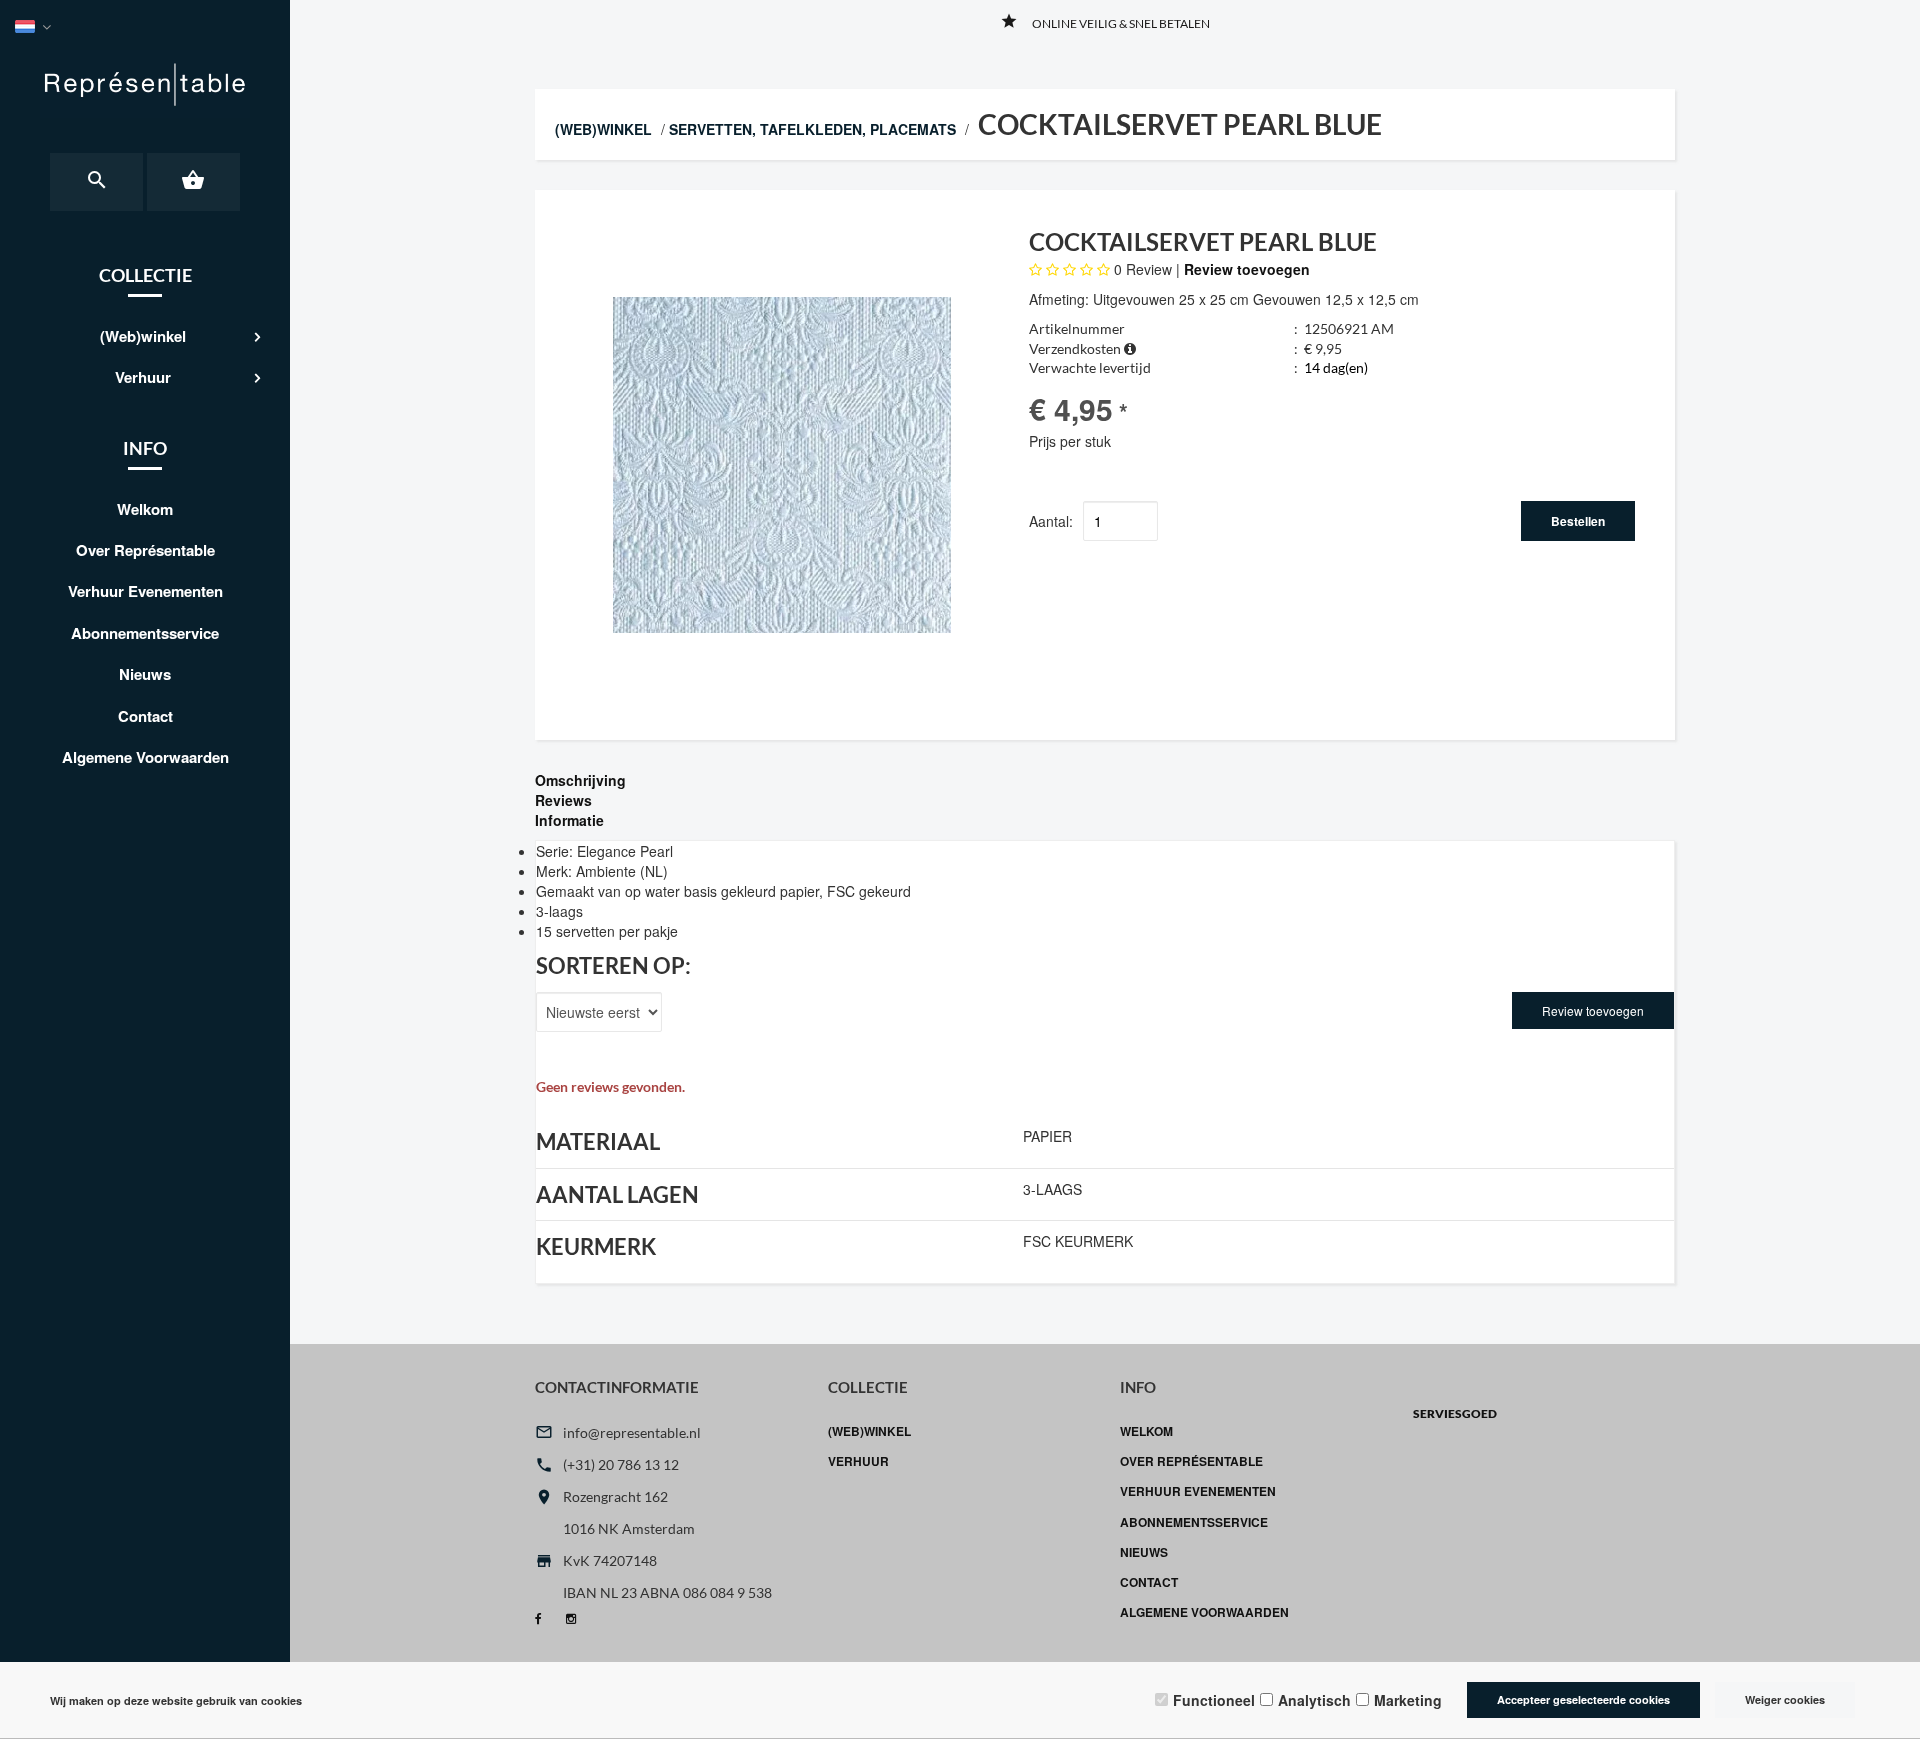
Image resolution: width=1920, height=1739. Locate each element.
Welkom (145, 509)
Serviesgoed (1455, 1413)
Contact (145, 716)
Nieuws (145, 674)
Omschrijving (580, 780)
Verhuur (143, 377)
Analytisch (1314, 1700)
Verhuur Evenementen (145, 591)
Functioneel (1214, 1700)
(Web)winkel (143, 336)
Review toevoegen (1247, 269)
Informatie (569, 820)
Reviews (563, 800)
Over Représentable (145, 550)
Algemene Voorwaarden (145, 757)
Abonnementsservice (145, 633)
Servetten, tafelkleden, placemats (812, 129)
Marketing (1408, 1700)
